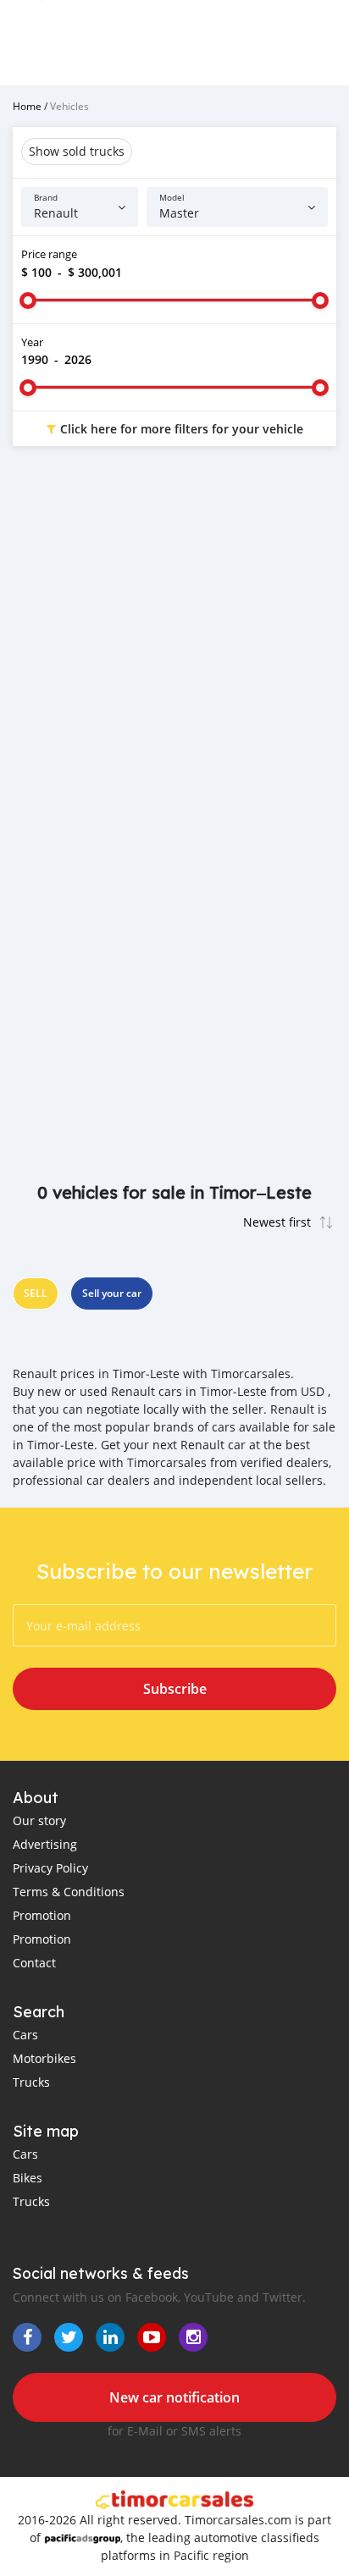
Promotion (42, 1915)
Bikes (28, 2178)
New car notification (174, 2397)
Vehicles (69, 106)
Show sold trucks (77, 151)
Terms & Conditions (69, 1892)
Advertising (45, 1844)
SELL (36, 1293)
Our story (39, 1820)
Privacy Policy (50, 1868)
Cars (25, 2035)
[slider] (28, 301)
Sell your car (112, 1293)
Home (27, 106)
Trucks (31, 2082)
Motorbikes (44, 2058)
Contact (34, 1963)
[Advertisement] (174, 650)
